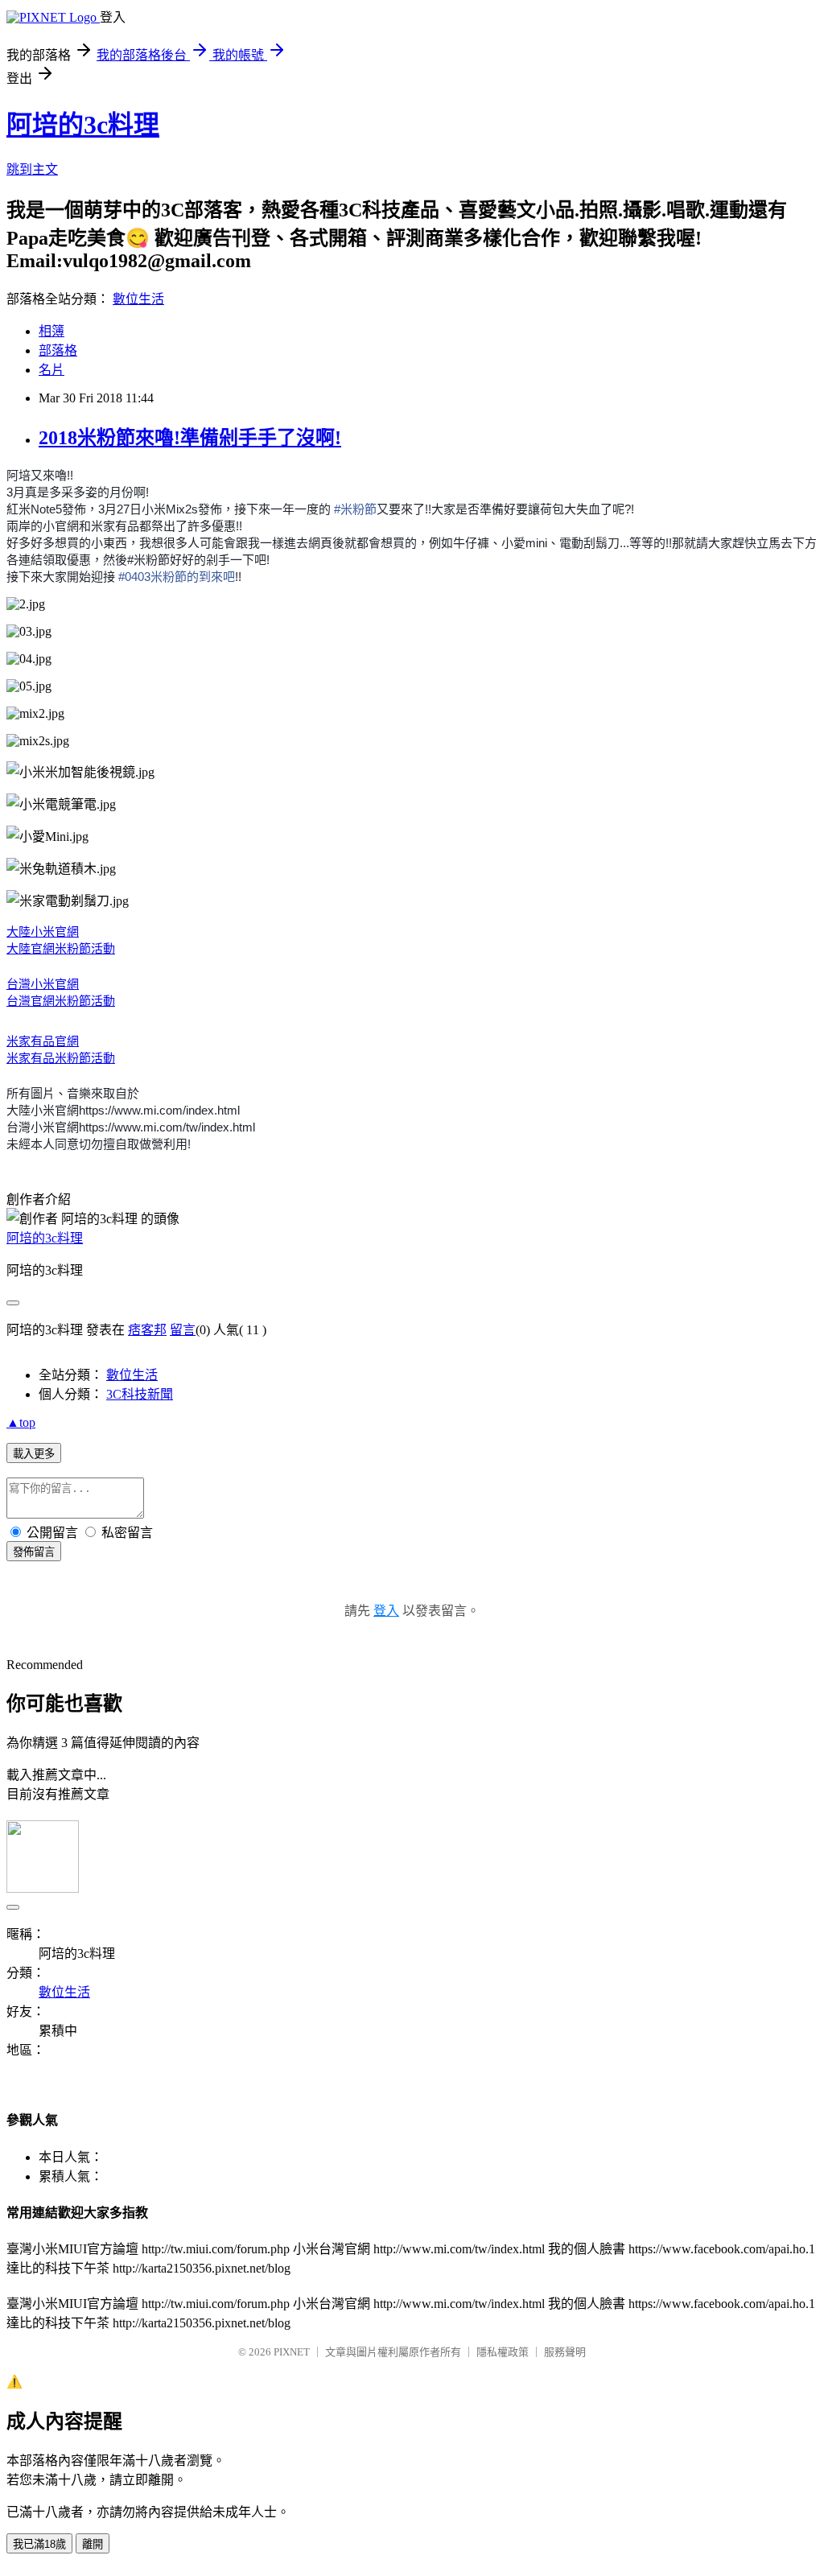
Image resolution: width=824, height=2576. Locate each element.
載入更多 (34, 1454)
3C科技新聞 (140, 1394)
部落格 (58, 350)
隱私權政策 (503, 2352)
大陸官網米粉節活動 (61, 948)
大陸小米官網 (43, 931)
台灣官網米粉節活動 (61, 1001)
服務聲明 (565, 2352)
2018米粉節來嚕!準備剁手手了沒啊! (190, 438)
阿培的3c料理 (83, 125)
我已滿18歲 (39, 2544)
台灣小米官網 (43, 984)
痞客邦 (147, 1330)
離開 (93, 2544)
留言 (183, 1330)
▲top (21, 1422)
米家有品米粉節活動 (61, 1058)
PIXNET (292, 2352)
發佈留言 (34, 1552)
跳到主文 (32, 169)
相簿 (51, 331)
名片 (51, 370)
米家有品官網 (43, 1041)
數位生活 (138, 299)
